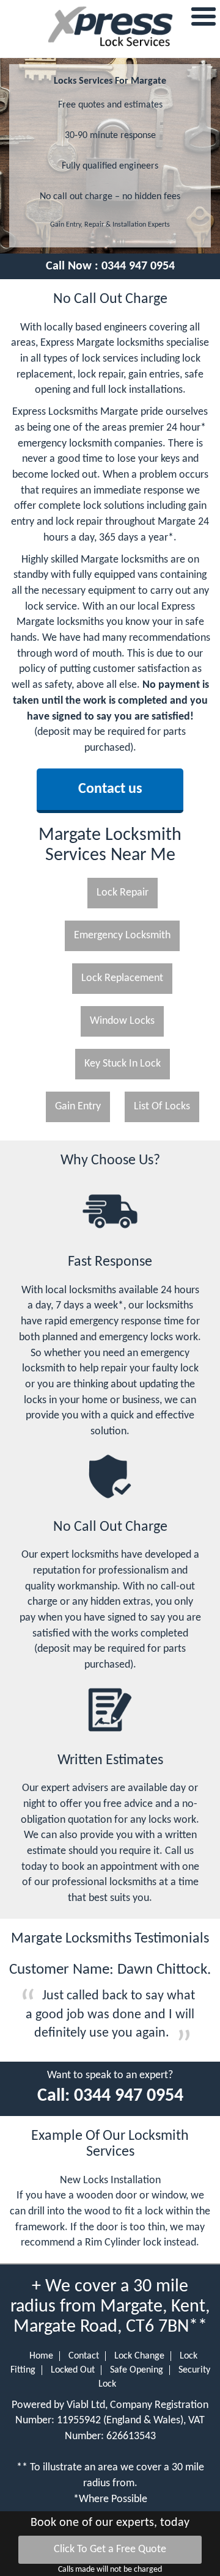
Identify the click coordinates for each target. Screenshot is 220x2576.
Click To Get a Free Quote (110, 2549)
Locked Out (73, 2370)
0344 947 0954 (138, 266)
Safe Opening (137, 2370)
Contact (84, 2356)
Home (41, 2356)
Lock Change (139, 2356)
